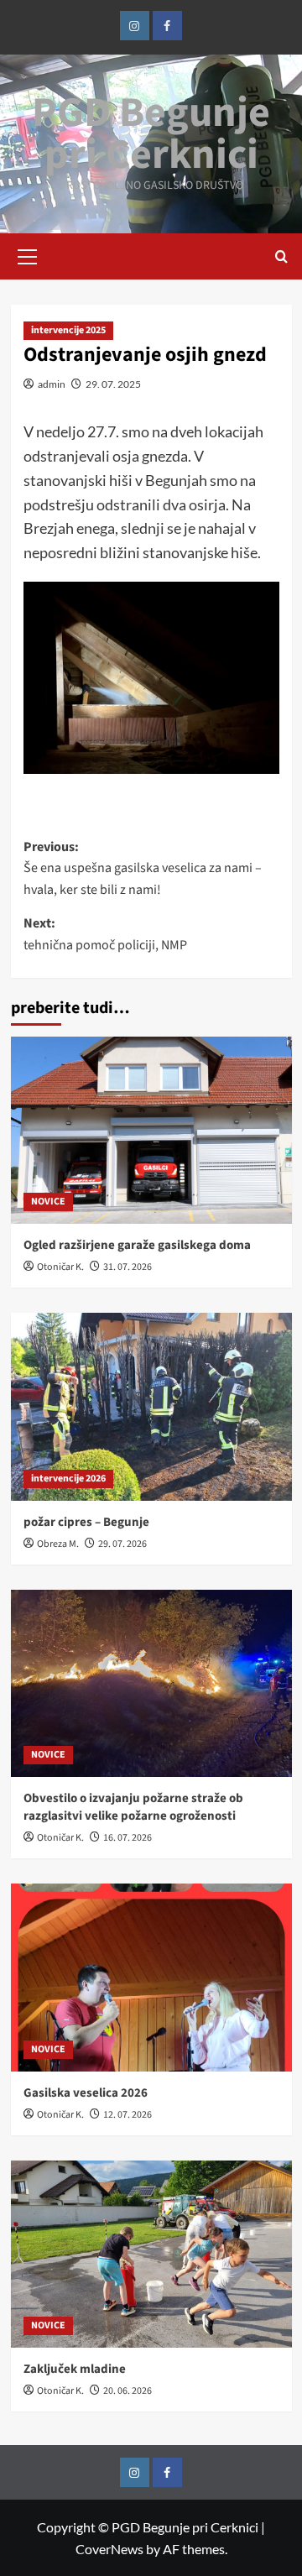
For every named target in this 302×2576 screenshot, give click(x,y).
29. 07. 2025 (113, 384)
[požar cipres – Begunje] (151, 1406)
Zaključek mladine (75, 2369)
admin (52, 384)
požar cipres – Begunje (86, 1522)
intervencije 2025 (68, 330)
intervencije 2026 (68, 1479)
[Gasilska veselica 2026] (151, 1977)
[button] (28, 254)
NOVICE (48, 1202)
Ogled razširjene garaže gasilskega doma (137, 1245)
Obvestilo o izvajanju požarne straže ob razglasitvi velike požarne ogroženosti (133, 1807)
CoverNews (109, 2549)
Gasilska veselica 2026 (86, 2093)
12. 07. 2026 (128, 2115)
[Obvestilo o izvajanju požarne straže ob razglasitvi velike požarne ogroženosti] (151, 1683)
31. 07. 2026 (128, 1267)
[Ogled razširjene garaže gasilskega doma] (151, 1130)
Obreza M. (58, 1544)
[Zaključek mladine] (151, 2254)
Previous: (143, 868)
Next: (105, 934)
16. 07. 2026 (128, 1838)
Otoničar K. (60, 1267)
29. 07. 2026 (122, 1544)
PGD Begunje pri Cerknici (151, 134)
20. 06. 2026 (128, 2391)
